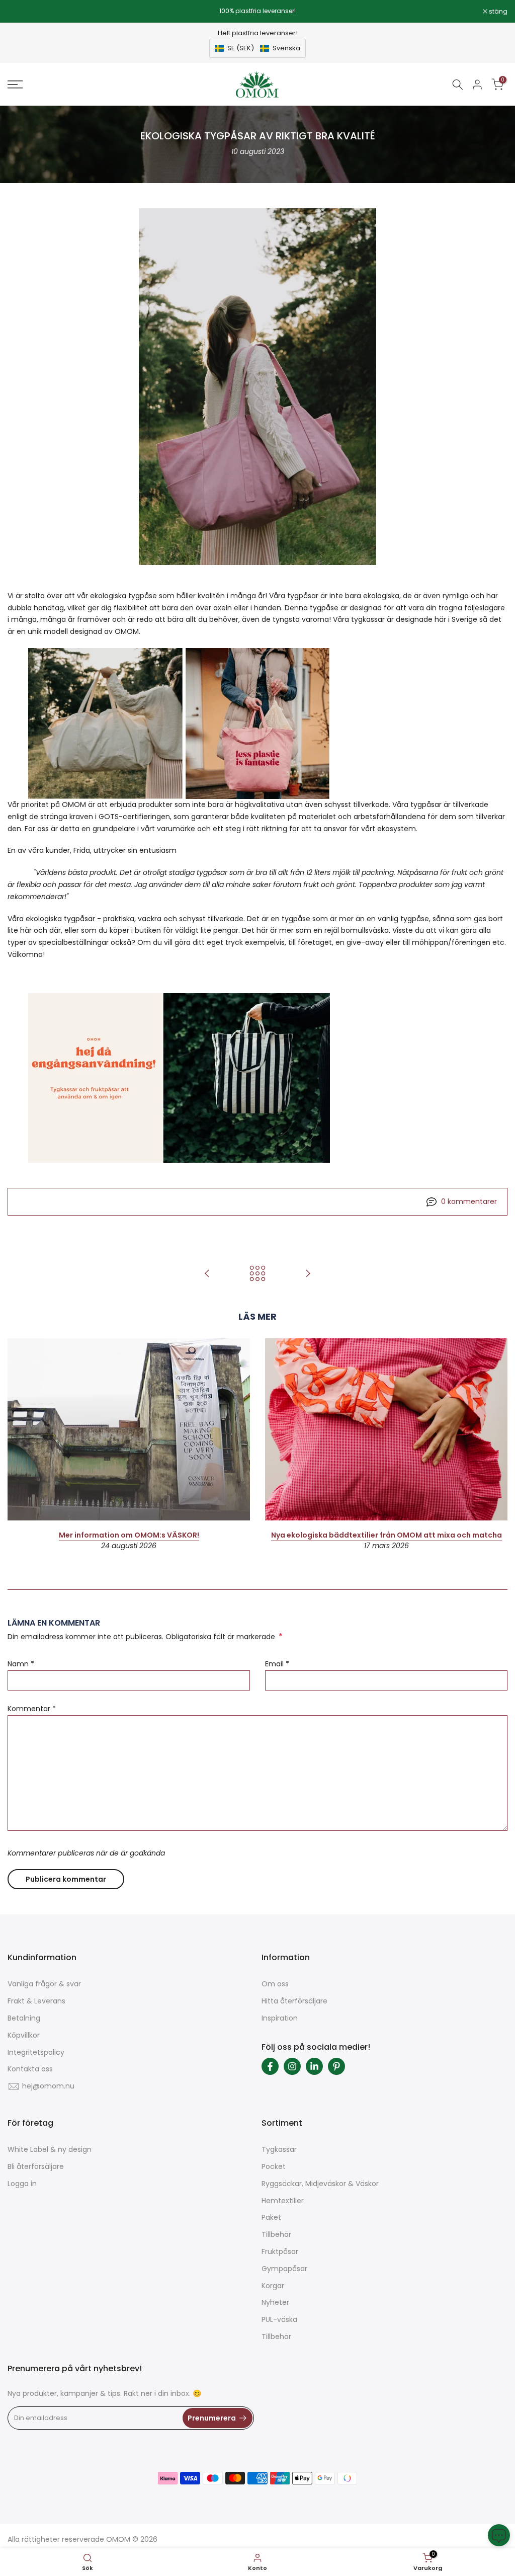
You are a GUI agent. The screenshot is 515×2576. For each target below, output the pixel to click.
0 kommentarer (469, 1201)
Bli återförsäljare (36, 2166)
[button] (257, 48)
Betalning (24, 2018)
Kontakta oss (30, 2069)
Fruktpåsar (280, 2251)
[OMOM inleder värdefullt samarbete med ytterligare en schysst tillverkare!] (308, 1274)
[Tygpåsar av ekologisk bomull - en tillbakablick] (207, 1274)
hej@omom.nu (48, 2086)
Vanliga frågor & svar (44, 1984)
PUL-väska (279, 2319)
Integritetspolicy (36, 2052)
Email (277, 1664)
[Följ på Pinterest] (336, 2066)
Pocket (274, 2166)
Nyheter (275, 2302)
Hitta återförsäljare (294, 2001)
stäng (22, 12)
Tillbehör (276, 2234)
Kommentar (32, 1709)
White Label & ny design (50, 2149)
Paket (271, 2217)
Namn (21, 1664)
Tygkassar (279, 2149)
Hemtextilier (283, 2201)
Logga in (22, 2184)
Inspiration (280, 2018)
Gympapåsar (284, 2269)
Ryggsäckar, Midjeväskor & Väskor (320, 2184)
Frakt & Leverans (36, 2001)
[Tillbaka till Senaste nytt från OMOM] (257, 1274)
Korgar (273, 2286)
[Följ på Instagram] (292, 2066)
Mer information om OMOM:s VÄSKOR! (129, 1535)
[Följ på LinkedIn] (314, 2066)
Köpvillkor (24, 2035)
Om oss (275, 1984)
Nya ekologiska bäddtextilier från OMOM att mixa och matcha (387, 1535)
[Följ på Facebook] (270, 2066)
